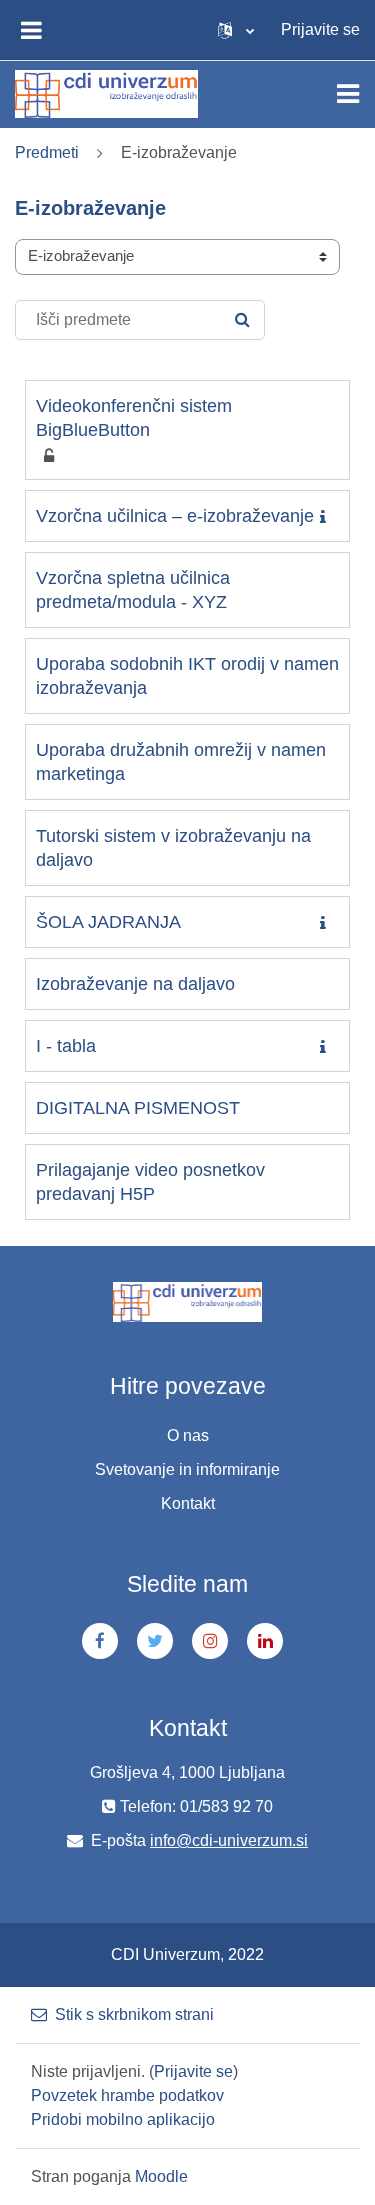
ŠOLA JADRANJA (108, 922)
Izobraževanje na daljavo (135, 984)
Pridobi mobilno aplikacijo (123, 2119)
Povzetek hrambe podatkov (127, 2095)
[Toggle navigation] (348, 94)
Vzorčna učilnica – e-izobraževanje (175, 516)
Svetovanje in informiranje (187, 1469)
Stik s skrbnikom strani (134, 2014)
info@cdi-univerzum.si (229, 1840)
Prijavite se (320, 29)
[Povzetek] (327, 517)
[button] (236, 30)
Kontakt (188, 1503)
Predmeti (47, 152)
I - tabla (66, 1046)
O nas (188, 1435)
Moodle (161, 2176)
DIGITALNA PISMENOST (138, 1108)
